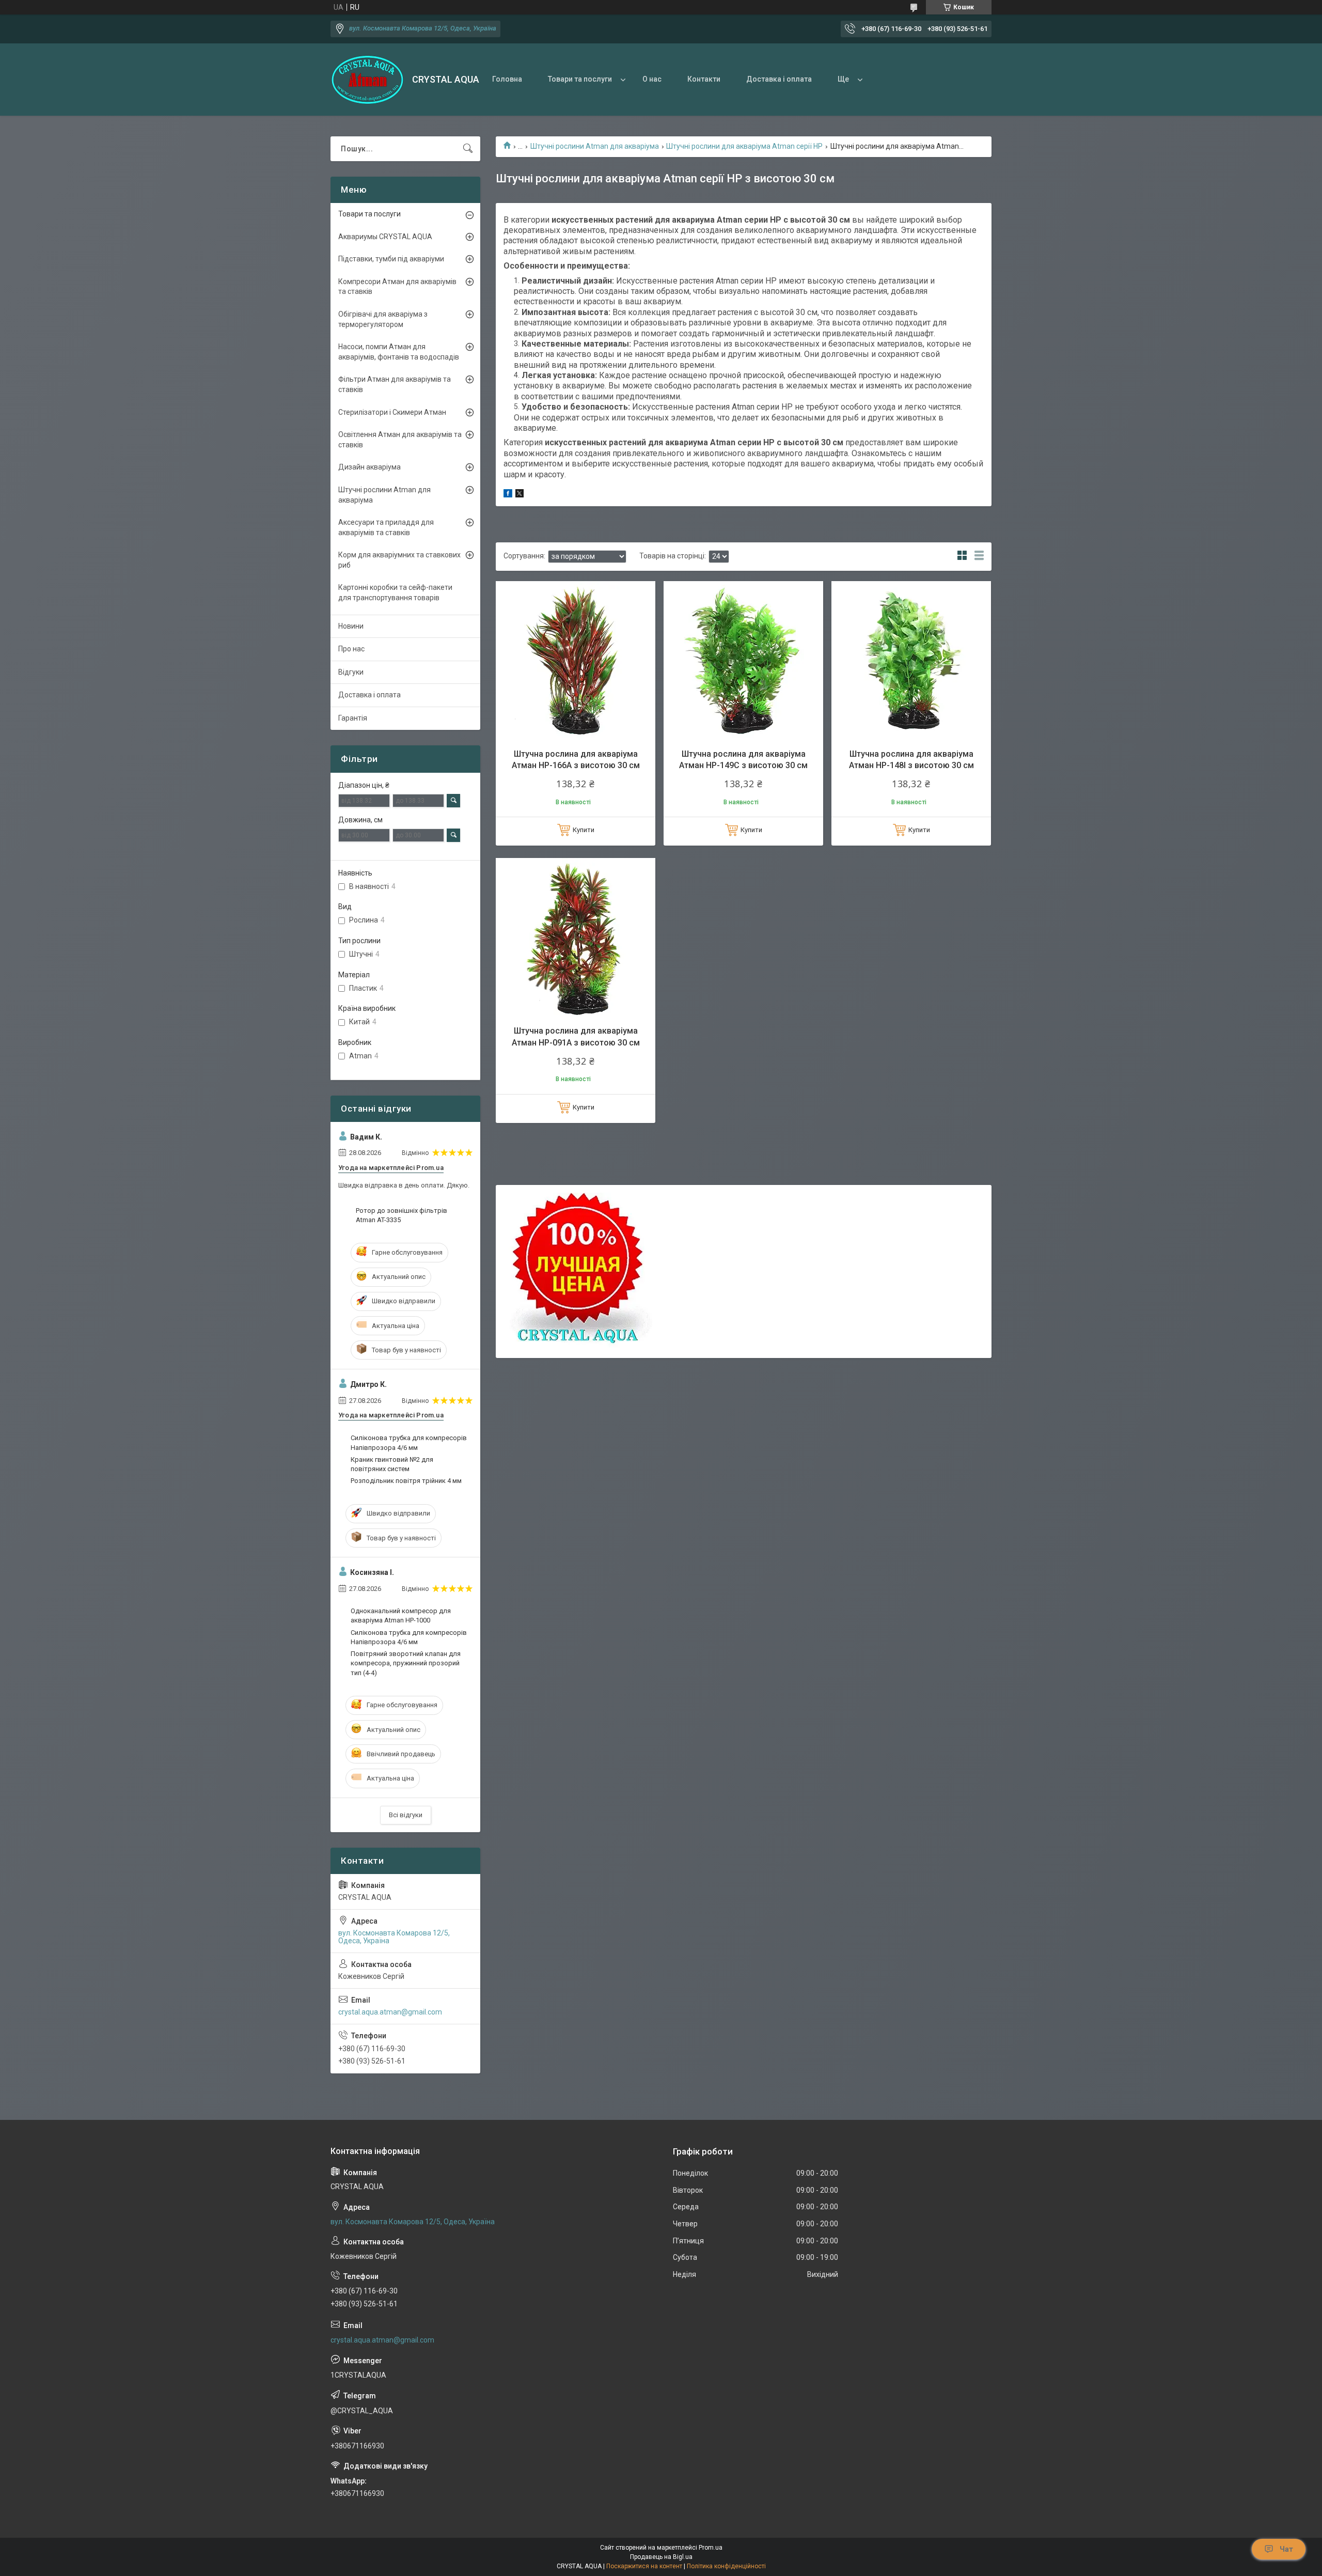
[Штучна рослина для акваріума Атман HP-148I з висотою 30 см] (911, 661)
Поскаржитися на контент (644, 2566)
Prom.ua (711, 2548)
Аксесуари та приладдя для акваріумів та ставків (386, 527)
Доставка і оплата (779, 79)
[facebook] (508, 495)
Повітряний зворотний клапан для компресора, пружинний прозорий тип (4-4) (406, 1663)
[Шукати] (468, 149)
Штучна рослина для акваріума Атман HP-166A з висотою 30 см (576, 760)
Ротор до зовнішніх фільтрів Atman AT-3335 (402, 1215)
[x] (520, 495)
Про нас (351, 649)
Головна (507, 79)
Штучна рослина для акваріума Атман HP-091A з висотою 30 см (576, 1036)
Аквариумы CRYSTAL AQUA (385, 237)
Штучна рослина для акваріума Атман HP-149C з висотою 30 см (743, 760)
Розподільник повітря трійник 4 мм (406, 1481)
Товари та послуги (580, 79)
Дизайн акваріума (369, 467)
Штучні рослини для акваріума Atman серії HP (744, 146)
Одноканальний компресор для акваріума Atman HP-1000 (401, 1615)
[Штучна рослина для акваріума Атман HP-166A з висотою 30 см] (576, 661)
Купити (584, 830)
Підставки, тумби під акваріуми (391, 259)
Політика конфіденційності (726, 2566)
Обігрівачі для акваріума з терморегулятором (383, 319)
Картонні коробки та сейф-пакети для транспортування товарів (395, 592)
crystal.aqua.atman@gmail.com (390, 2012)
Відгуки (351, 672)
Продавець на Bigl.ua (661, 2557)
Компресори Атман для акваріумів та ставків (397, 287)
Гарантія (353, 718)
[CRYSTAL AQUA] (367, 80)
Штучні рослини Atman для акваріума (595, 146)
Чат (1286, 2549)
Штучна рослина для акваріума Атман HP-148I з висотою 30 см (911, 760)
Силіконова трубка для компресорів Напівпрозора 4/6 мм (409, 1442)
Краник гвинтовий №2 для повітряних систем (392, 1464)
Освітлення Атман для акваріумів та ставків (400, 440)
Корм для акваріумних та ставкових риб (399, 560)
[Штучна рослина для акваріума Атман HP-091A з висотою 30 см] (576, 938)
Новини (351, 626)
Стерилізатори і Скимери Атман (392, 412)
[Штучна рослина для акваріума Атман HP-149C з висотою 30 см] (743, 661)
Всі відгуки (406, 1815)
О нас (652, 79)
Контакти (704, 79)
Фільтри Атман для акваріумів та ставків (395, 384)
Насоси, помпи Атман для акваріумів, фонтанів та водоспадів (399, 352)
